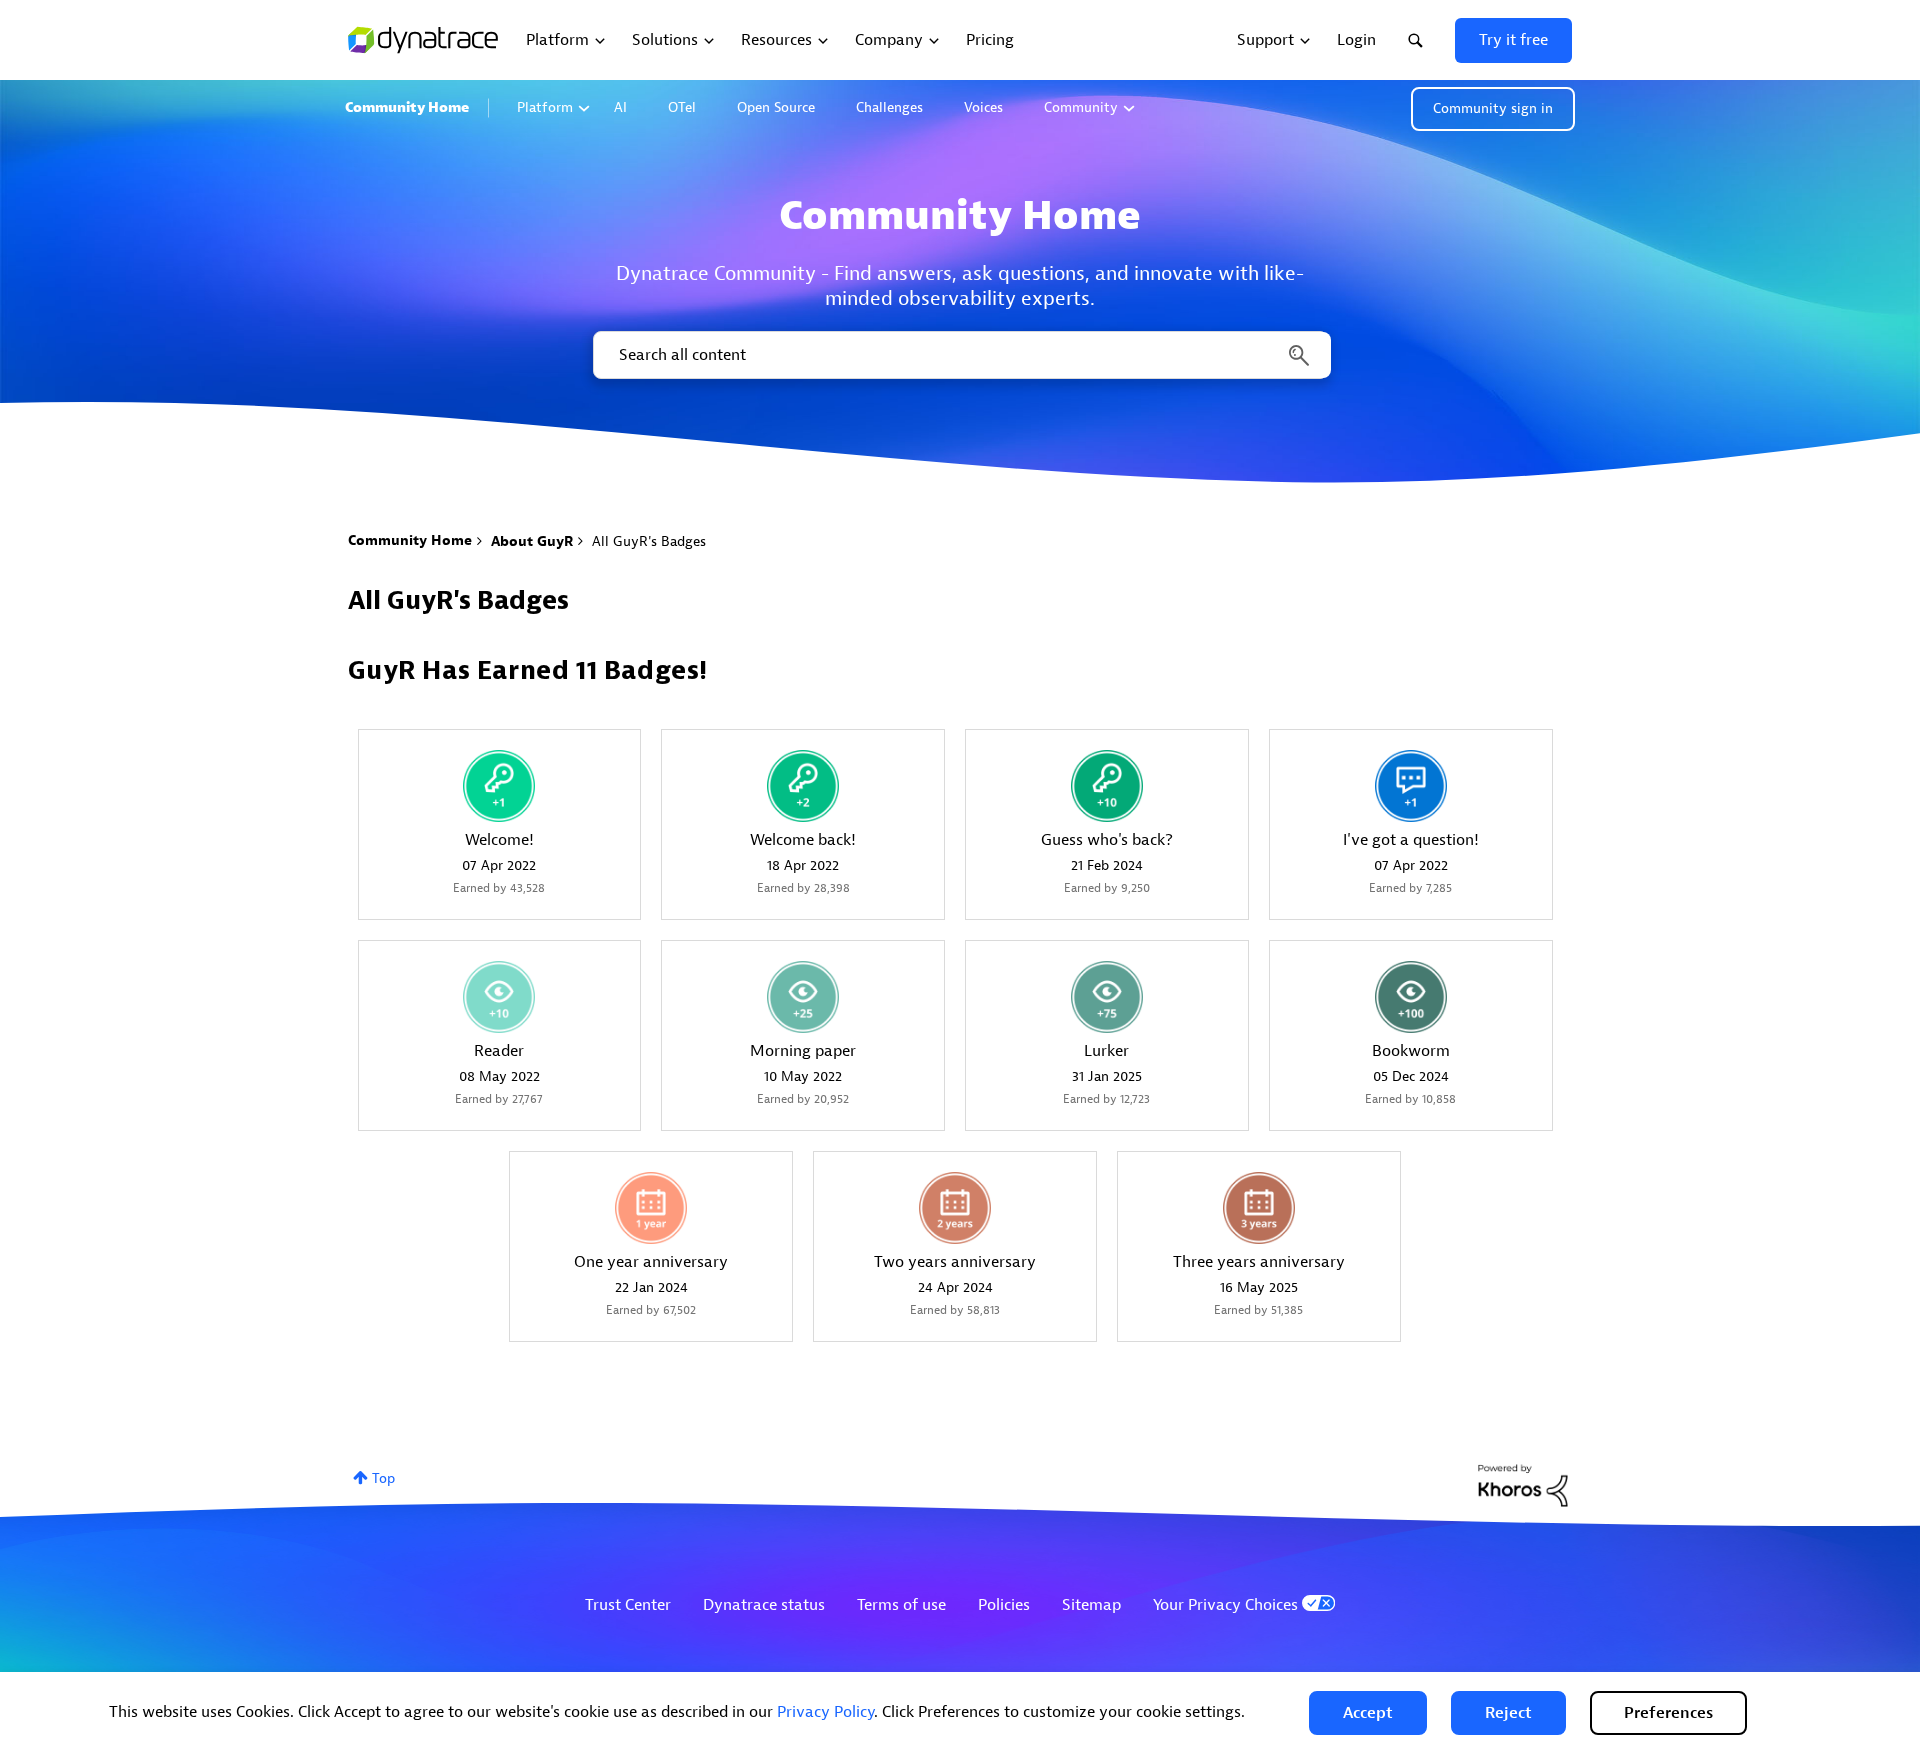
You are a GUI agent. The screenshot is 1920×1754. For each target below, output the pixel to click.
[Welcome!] (499, 786)
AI (620, 107)
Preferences (1668, 1713)
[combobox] (960, 355)
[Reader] (499, 997)
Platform (545, 107)
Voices (983, 107)
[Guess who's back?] (1107, 786)
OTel (682, 107)
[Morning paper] (803, 997)
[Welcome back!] (803, 786)
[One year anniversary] (651, 1208)
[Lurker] (1107, 997)
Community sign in (1493, 108)
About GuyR (532, 541)
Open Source (776, 107)
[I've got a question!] (1411, 786)
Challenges (889, 107)
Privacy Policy (825, 1712)
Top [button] (383, 1478)
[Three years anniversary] (1259, 1208)
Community (1081, 107)
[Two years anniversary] (955, 1208)
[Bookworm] (1411, 997)
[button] (1368, 1713)
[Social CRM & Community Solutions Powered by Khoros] (1523, 1484)
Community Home (407, 107)
